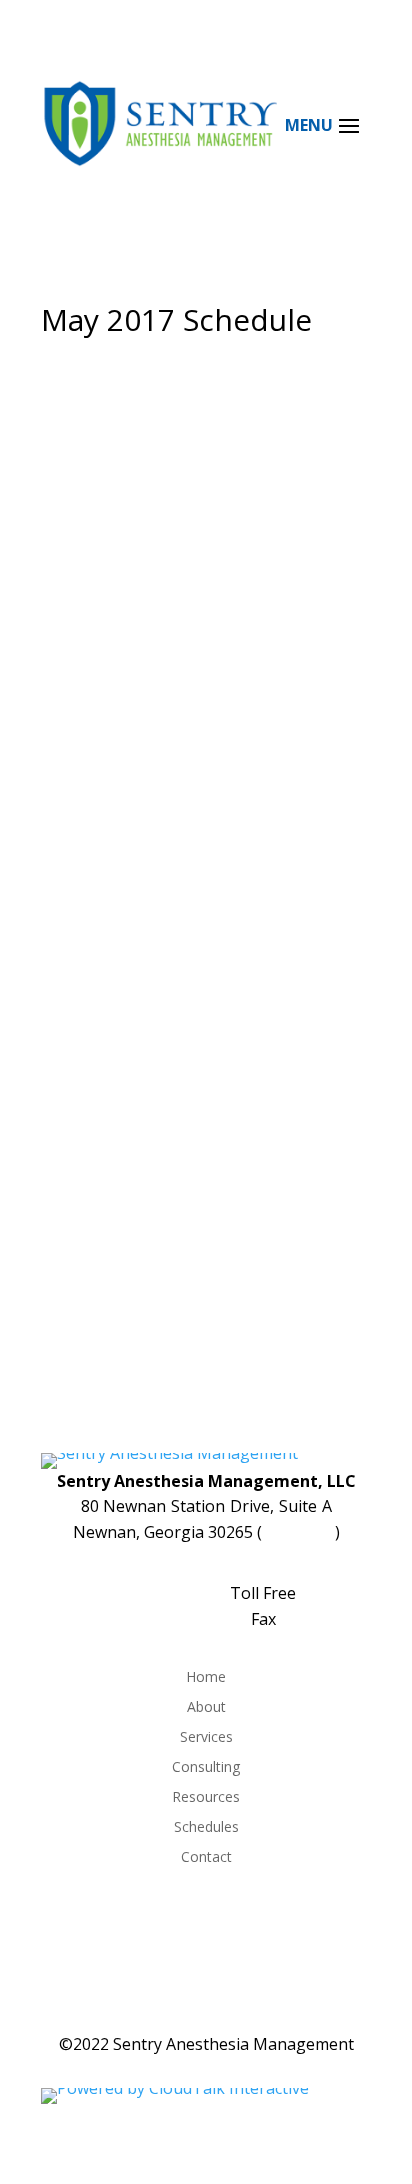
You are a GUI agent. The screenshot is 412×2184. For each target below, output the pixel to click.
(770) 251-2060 (206, 1568)
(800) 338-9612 (171, 1593)
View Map (298, 1532)
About (206, 1708)
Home (206, 1678)
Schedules (206, 1828)
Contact (206, 1858)
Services (206, 1738)
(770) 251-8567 (192, 1619)
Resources (206, 1798)
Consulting (206, 1768)
